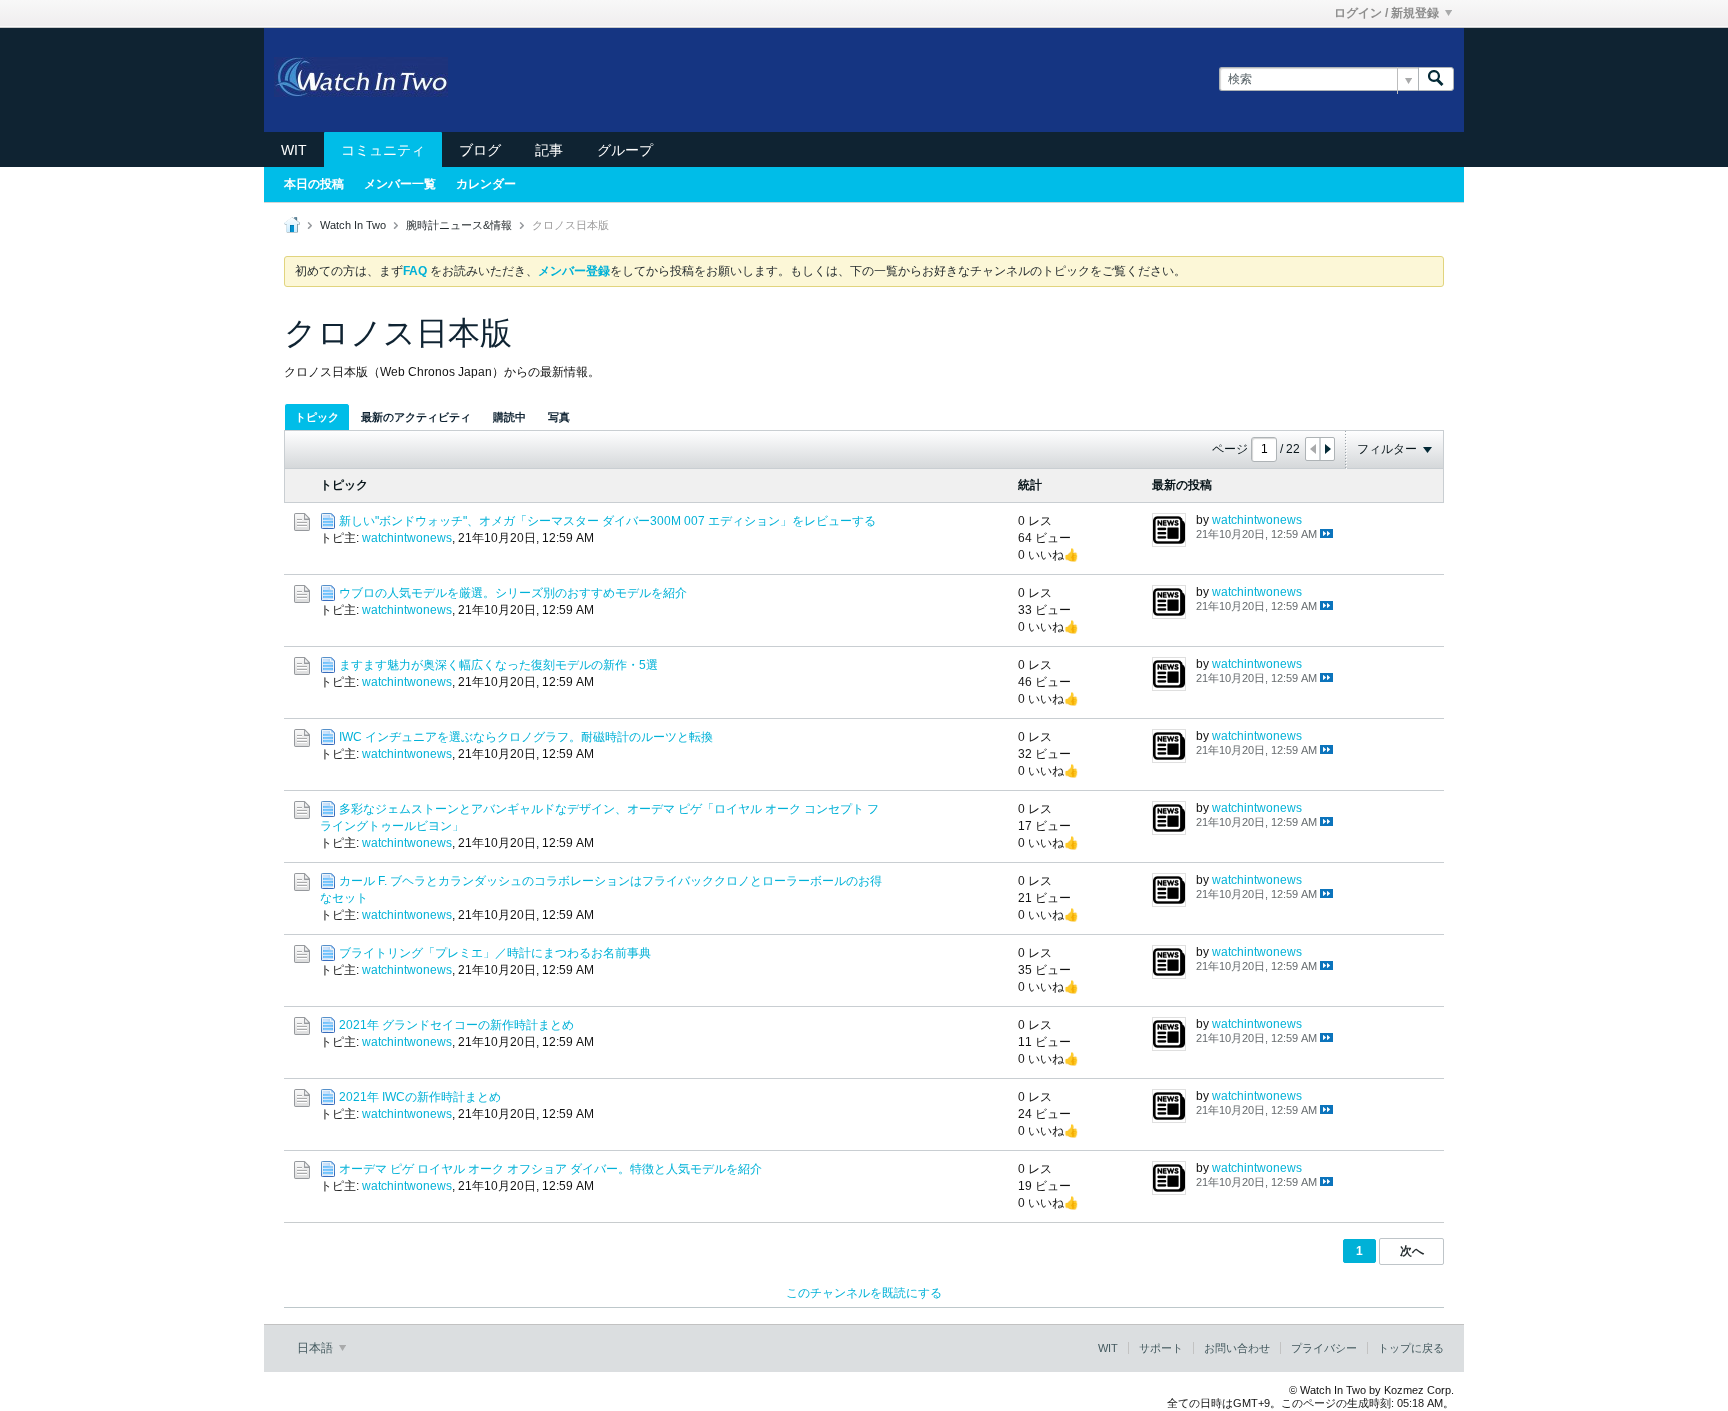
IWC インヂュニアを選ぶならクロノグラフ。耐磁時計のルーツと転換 (526, 737)
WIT (294, 150)
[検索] (1436, 79)
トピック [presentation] (317, 417)
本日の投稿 (314, 184)
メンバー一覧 (400, 184)
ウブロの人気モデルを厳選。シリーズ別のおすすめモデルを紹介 (513, 593)
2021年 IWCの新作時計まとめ (420, 1097)
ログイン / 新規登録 (1386, 13)
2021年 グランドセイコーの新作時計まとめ (456, 1025)
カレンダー (486, 184)
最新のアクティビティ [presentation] (416, 417)
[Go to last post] (1326, 533)
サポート (1161, 1348)
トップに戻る (1411, 1348)
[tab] (317, 416)
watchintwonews (407, 538)
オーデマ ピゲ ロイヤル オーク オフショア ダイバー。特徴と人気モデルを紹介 (550, 1169)
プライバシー (1324, 1348)
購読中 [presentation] (509, 417)
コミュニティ (383, 150)
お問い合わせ (1237, 1348)
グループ (625, 150)
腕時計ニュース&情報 (459, 225)
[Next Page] (1327, 449)
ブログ (480, 150)
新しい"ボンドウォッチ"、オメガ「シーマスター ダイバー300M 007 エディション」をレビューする (607, 521)
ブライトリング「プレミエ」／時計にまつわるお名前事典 (495, 953)
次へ (1412, 1251)
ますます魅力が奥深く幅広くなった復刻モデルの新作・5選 (498, 665)
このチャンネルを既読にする (864, 1293)
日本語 (316, 1348)
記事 (549, 150)
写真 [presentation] (559, 417)
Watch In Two (353, 225)
